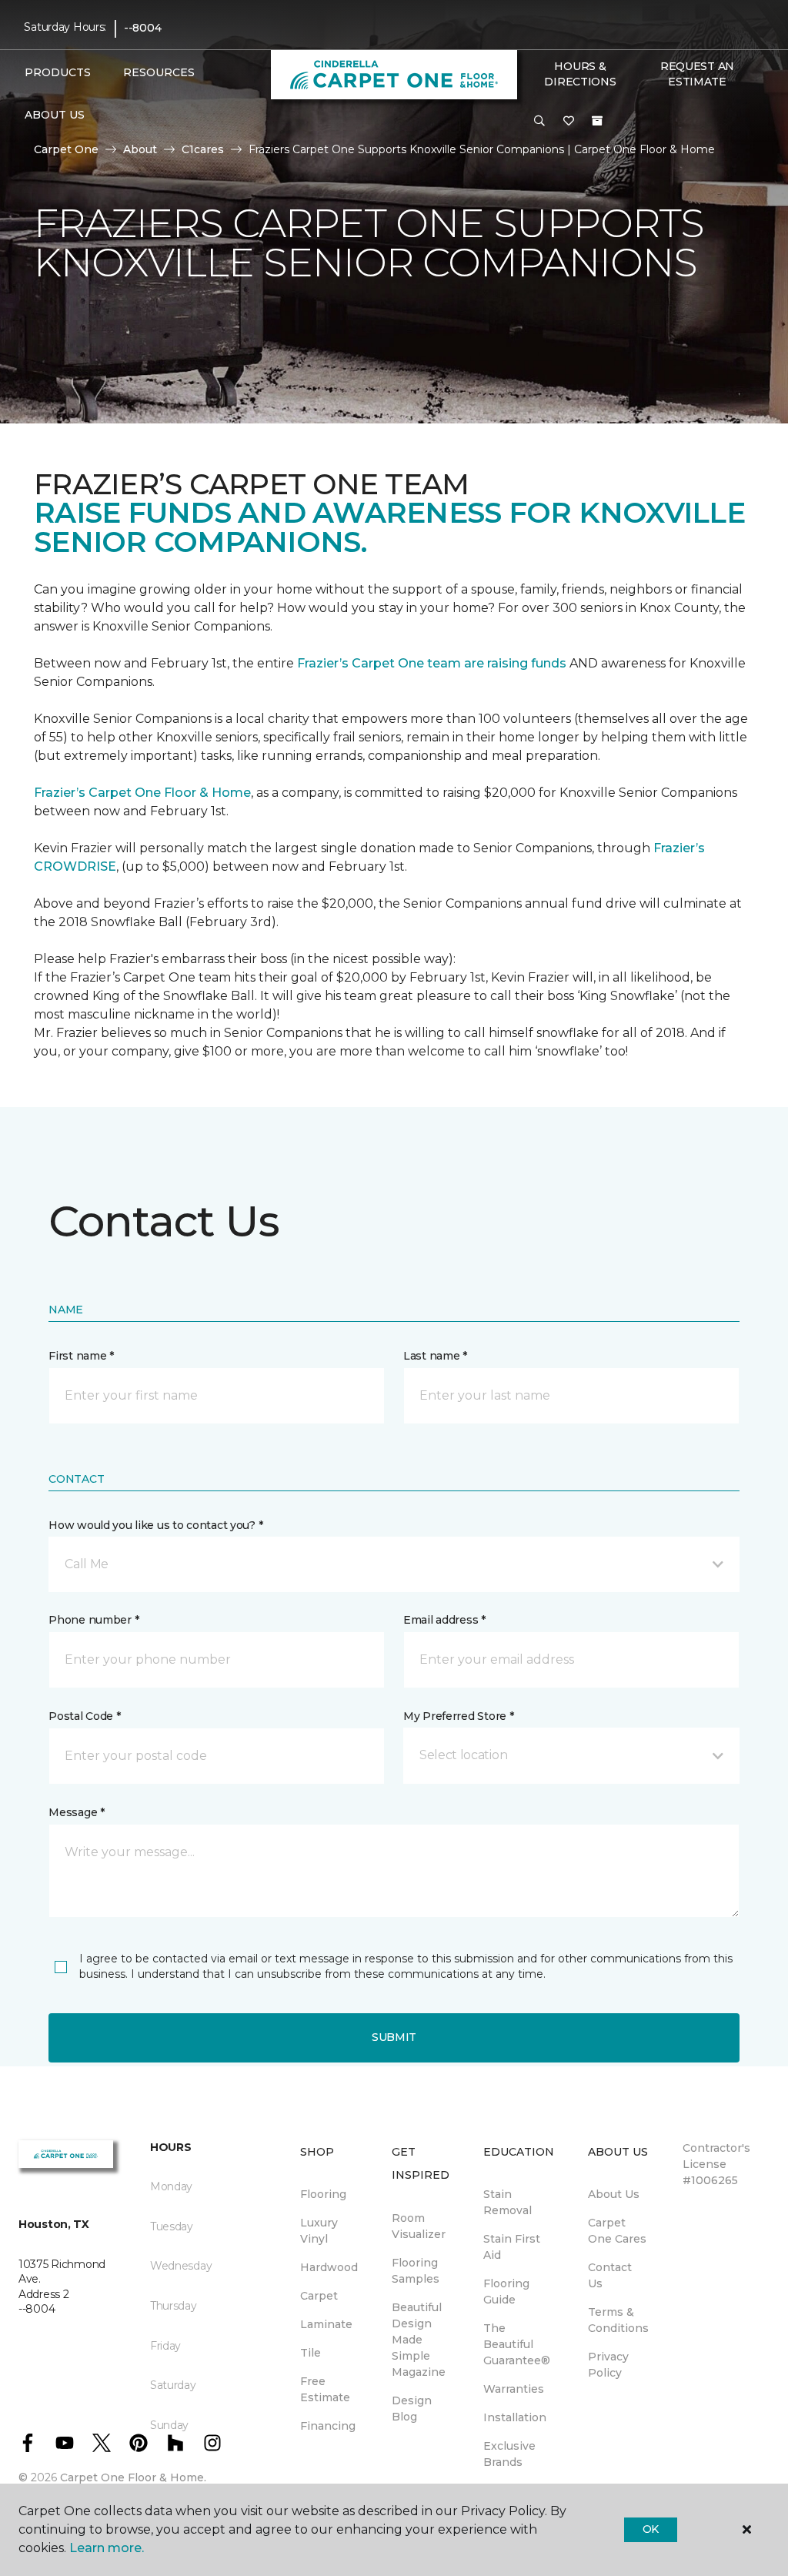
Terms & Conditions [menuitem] (618, 2320)
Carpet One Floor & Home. (133, 2477)
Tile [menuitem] (311, 2353)
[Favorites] (569, 122)
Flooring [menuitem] (323, 2194)
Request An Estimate (697, 74)
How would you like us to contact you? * (155, 1525)
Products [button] (58, 72)
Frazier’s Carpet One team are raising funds (432, 663)
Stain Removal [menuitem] (508, 2202)
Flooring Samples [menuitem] (416, 2271)
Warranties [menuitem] (514, 2389)
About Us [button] (55, 115)
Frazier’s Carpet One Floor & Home (142, 793)
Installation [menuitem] (515, 2417)
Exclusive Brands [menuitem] (509, 2454)
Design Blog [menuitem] (412, 2409)
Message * (76, 1812)
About (140, 149)
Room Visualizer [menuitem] (419, 2226)
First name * (81, 1356)
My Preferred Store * (458, 1716)
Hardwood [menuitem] (329, 2267)
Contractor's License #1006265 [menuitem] (716, 2164)
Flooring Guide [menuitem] (506, 2292)
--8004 (142, 28)
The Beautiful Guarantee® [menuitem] (517, 2344)
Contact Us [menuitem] (610, 2275)
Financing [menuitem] (328, 2426)
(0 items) (597, 121)
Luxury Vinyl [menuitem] (319, 2231)
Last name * (435, 1356)
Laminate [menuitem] (326, 2324)
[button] (539, 122)
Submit (394, 2037)
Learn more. (107, 2548)
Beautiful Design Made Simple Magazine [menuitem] (419, 2340)
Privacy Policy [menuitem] (608, 2365)
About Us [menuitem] (614, 2194)
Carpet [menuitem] (319, 2296)
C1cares (203, 149)
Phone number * (93, 1620)
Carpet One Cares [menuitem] (617, 2231)
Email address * (444, 1620)
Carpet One (66, 149)
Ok (651, 2529)
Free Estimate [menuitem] (325, 2389)
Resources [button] (159, 72)
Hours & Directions (580, 74)
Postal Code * (84, 1716)
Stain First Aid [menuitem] (512, 2247)
